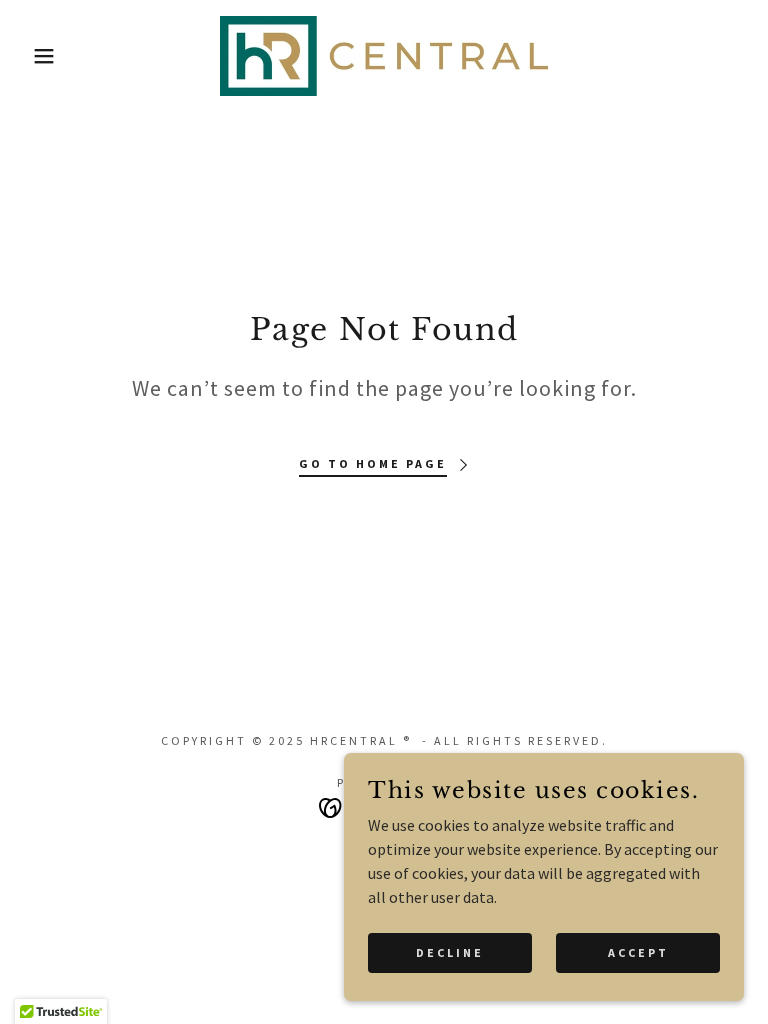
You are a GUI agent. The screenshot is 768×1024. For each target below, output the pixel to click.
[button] (38, 56)
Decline (450, 952)
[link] (384, 56)
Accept (638, 952)
